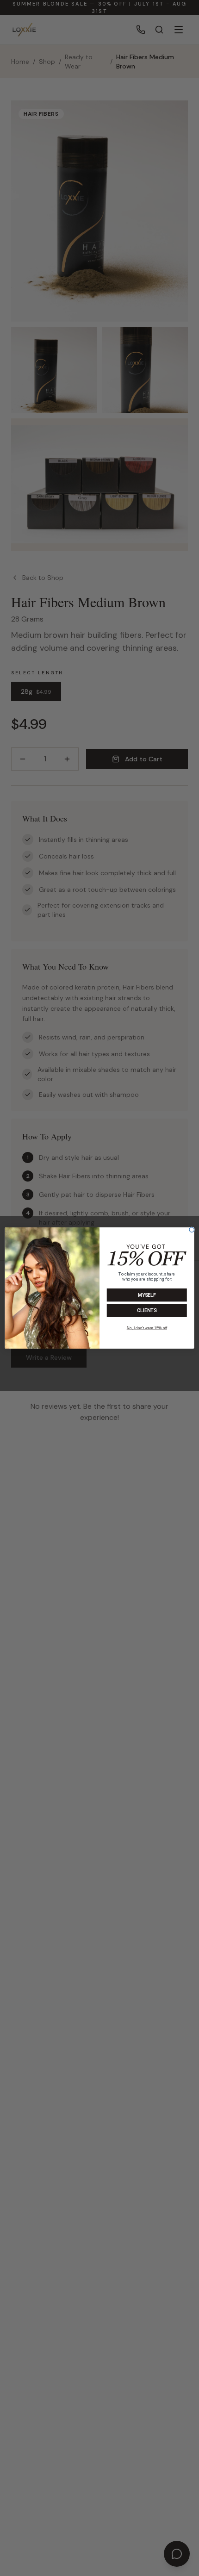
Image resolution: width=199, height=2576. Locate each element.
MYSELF (147, 1295)
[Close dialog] (192, 1230)
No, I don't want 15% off (147, 1328)
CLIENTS (147, 1311)
